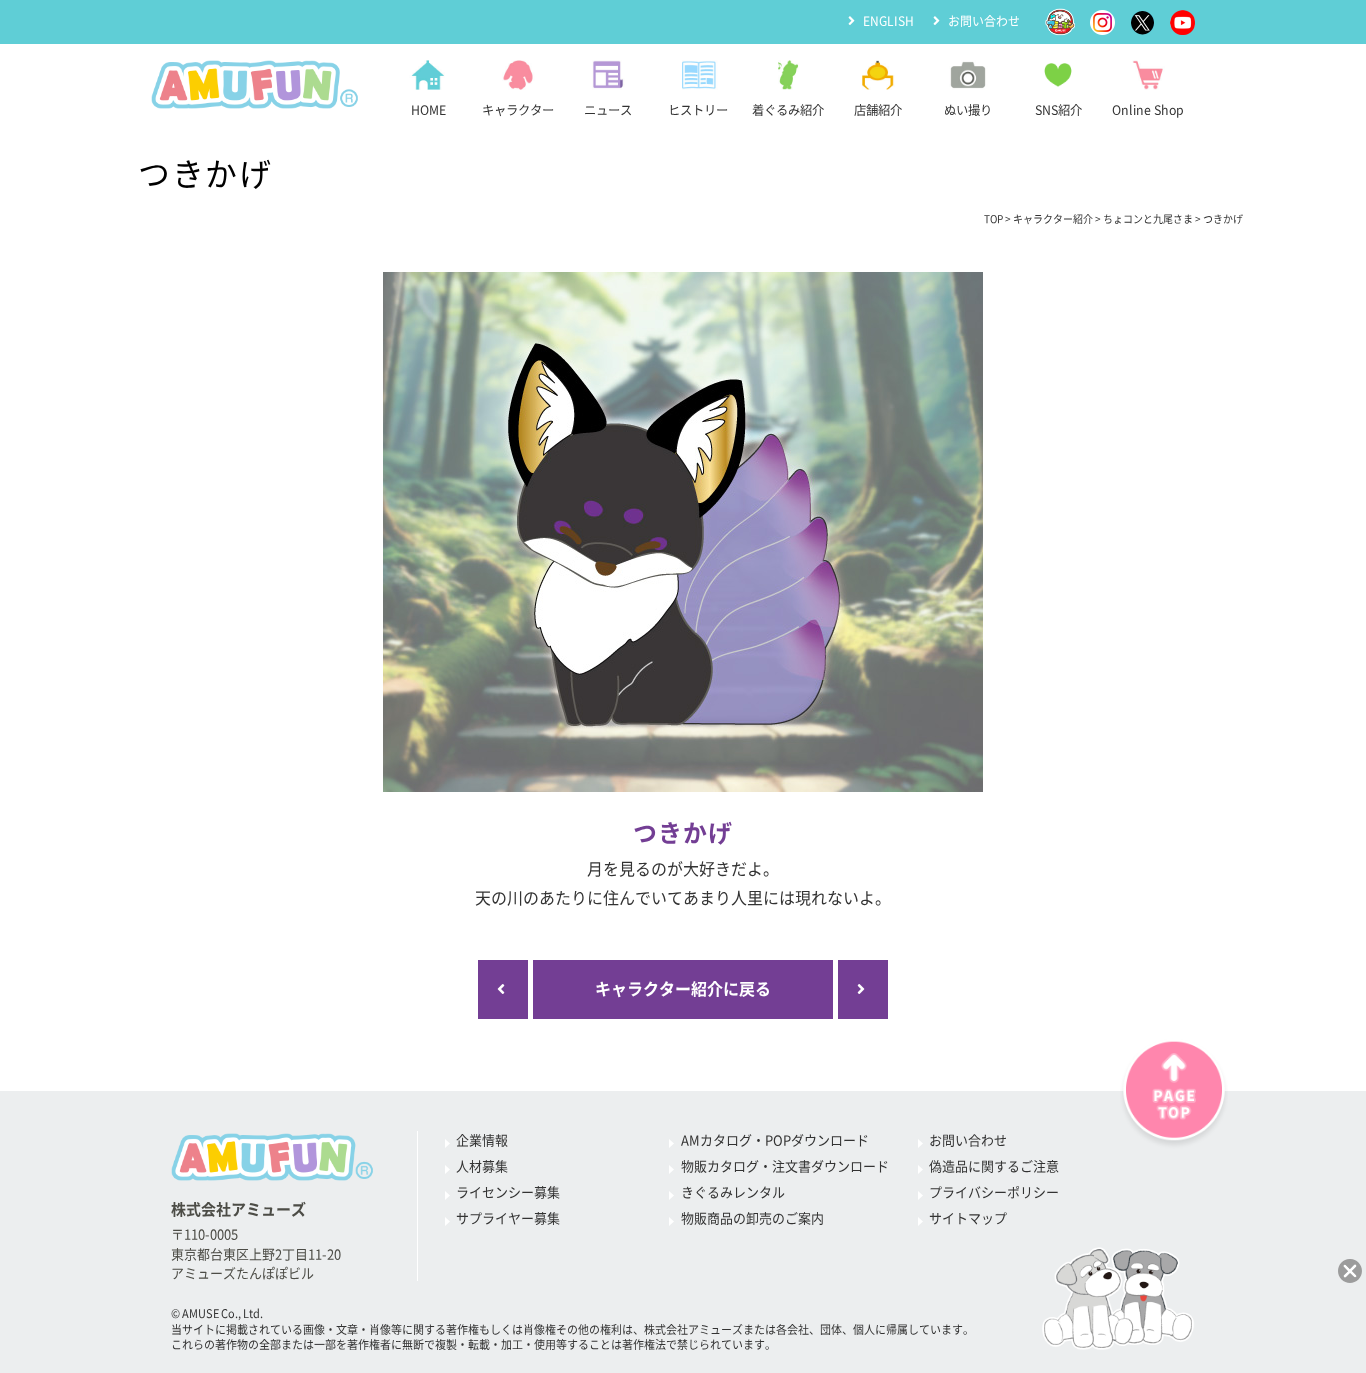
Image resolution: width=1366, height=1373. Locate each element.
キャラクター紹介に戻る (683, 989)
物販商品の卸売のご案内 (752, 1218)
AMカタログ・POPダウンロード (775, 1140)
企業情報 (482, 1140)
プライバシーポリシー (994, 1192)
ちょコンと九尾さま (1148, 219)
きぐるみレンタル (733, 1192)
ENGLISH (888, 21)
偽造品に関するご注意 (994, 1166)
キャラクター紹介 (1053, 219)
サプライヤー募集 (508, 1218)
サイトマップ (968, 1218)
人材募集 (482, 1166)
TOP (993, 219)
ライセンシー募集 (508, 1192)
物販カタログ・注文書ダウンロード (785, 1166)
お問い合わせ (984, 21)
